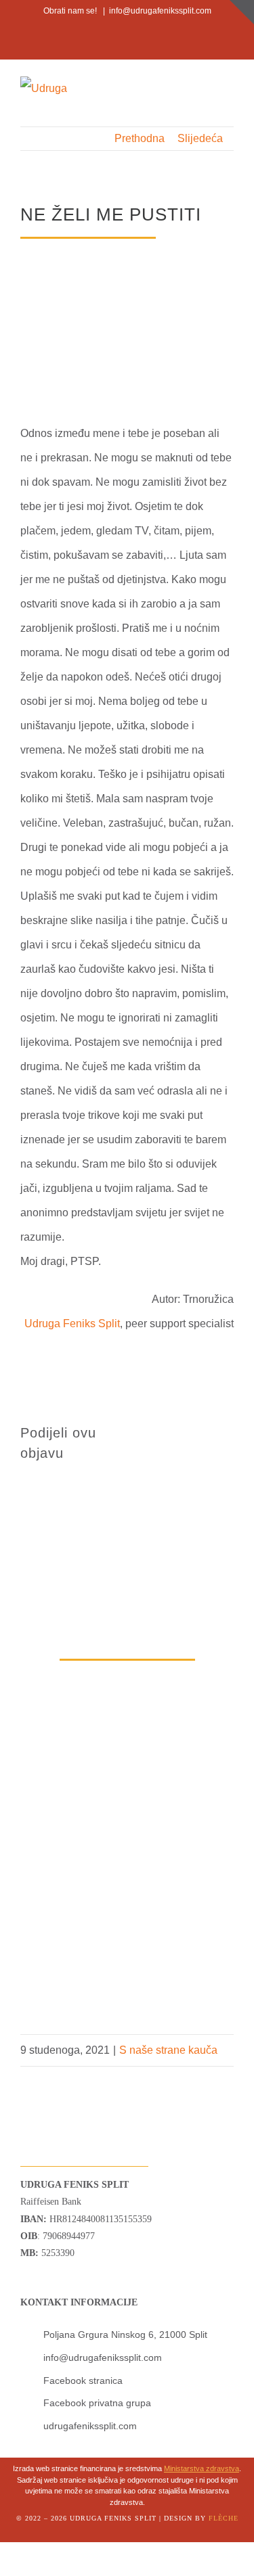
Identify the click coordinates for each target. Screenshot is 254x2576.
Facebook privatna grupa (97, 2403)
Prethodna (140, 138)
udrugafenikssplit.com (90, 2426)
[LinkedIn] (223, 1431)
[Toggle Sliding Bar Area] (242, 12)
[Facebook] (159, 1431)
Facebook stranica (83, 2380)
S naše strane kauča (168, 2050)
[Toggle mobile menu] (228, 88)
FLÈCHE (224, 2518)
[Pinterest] (159, 1455)
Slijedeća (200, 138)
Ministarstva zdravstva (202, 2468)
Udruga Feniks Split (72, 1324)
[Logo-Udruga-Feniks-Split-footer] (50, 2072)
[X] (191, 1431)
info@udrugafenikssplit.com (160, 11)
